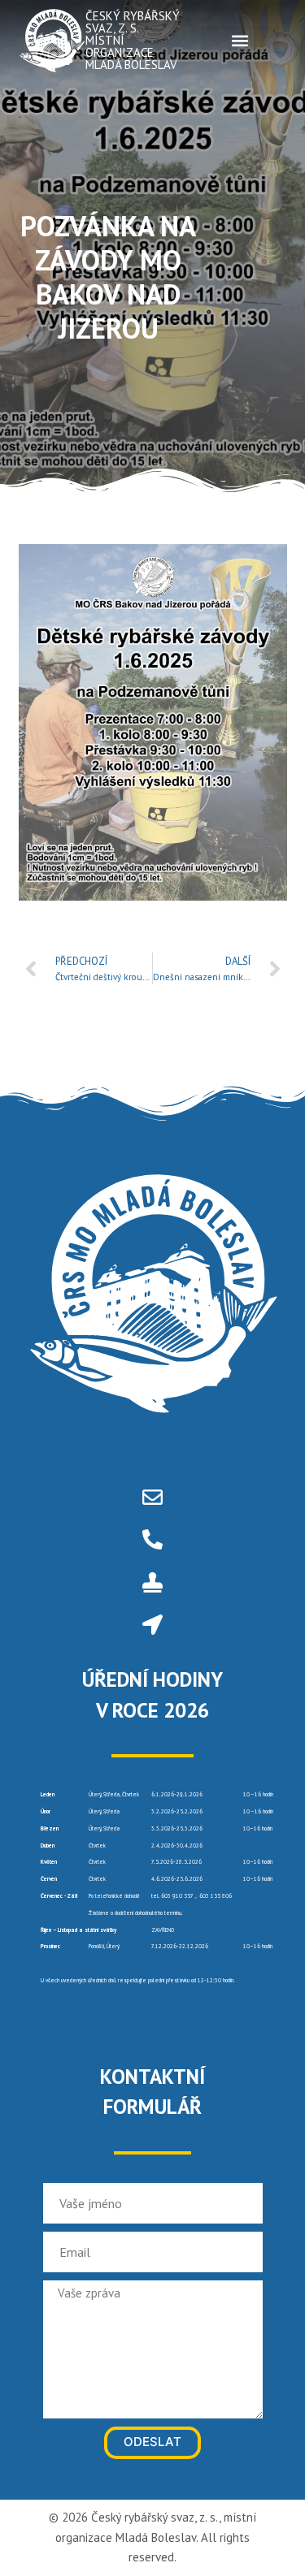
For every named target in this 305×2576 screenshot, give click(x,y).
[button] (240, 40)
